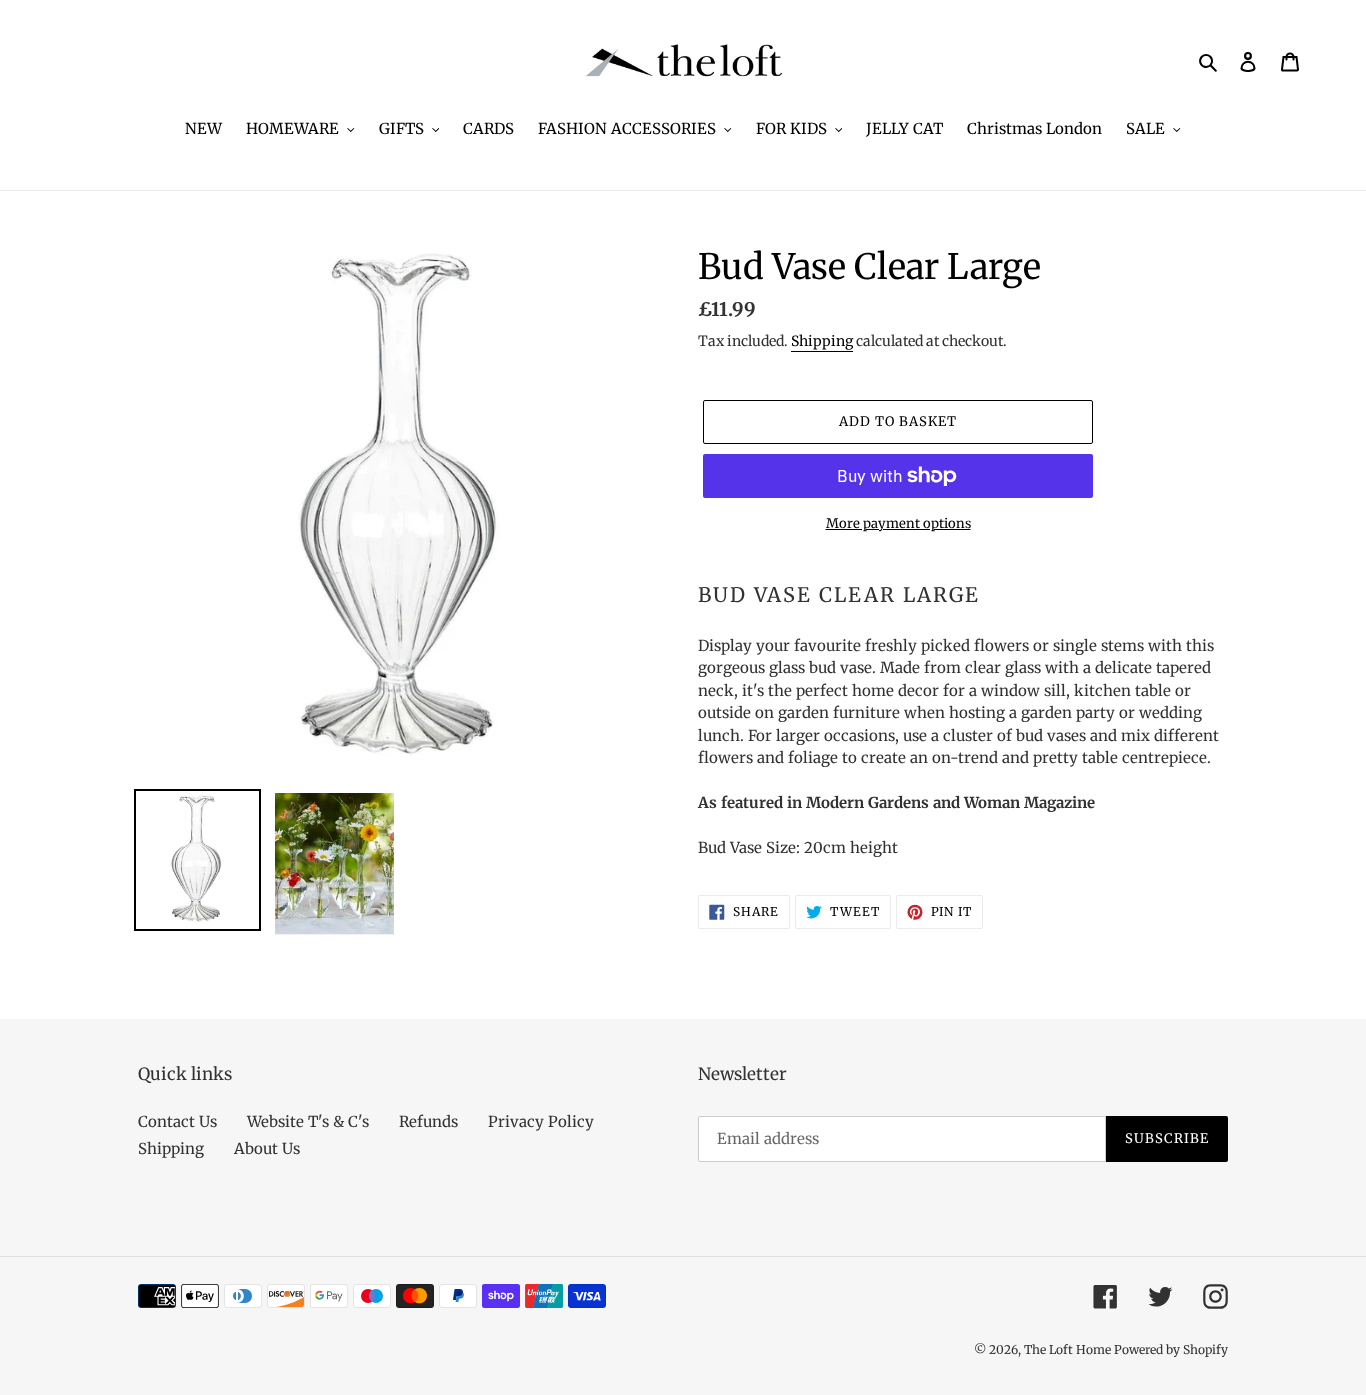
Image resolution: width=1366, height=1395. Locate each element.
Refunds (428, 1121)
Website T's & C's (308, 1121)
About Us (267, 1148)
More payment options (898, 523)
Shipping (822, 341)
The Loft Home (1069, 1349)
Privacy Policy (541, 1121)
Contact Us (177, 1121)
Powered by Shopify (1171, 1349)
